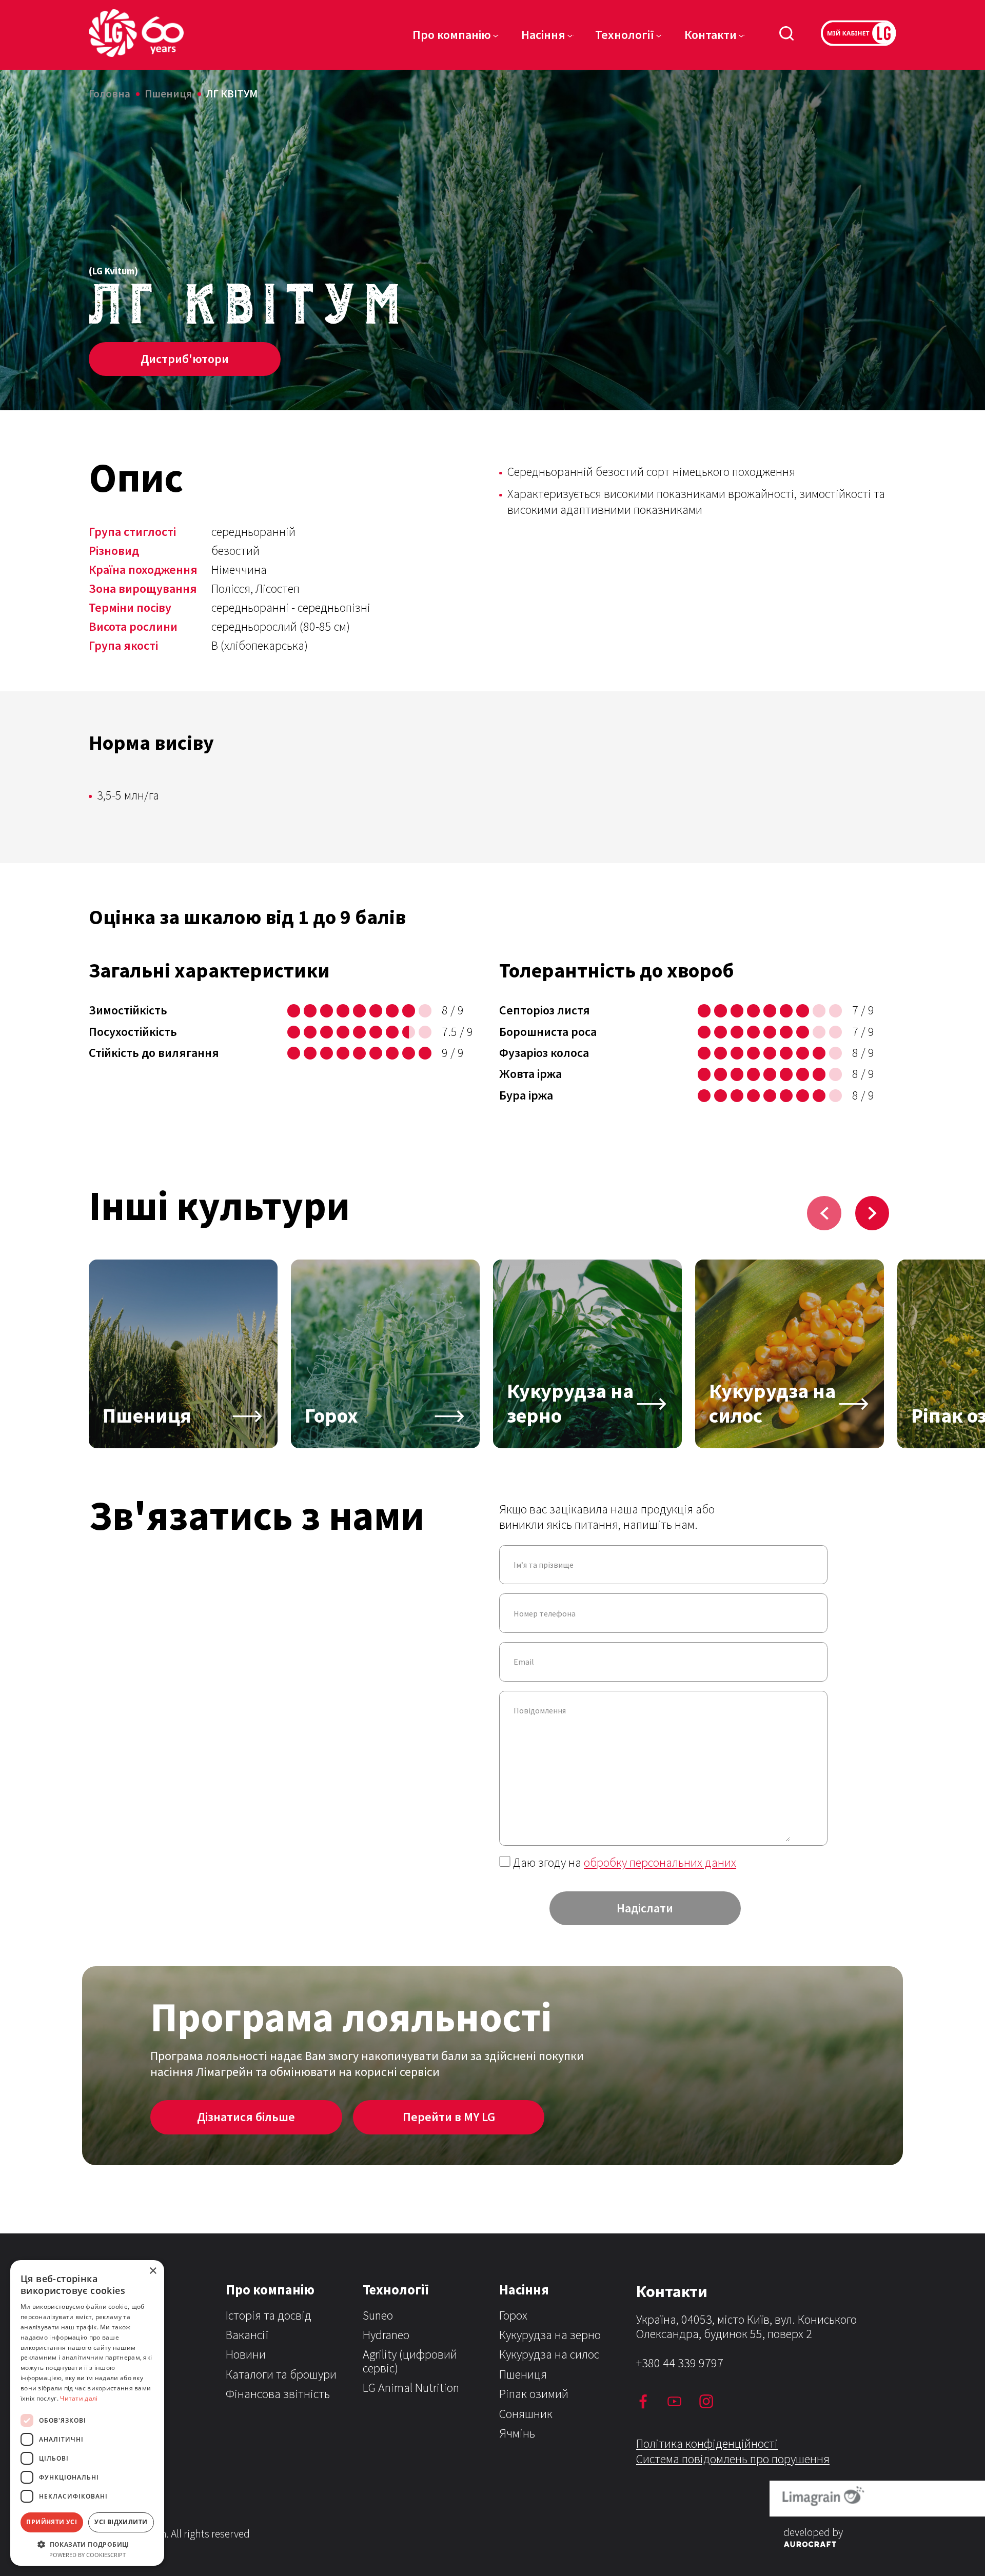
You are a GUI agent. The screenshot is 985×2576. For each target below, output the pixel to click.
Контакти (711, 35)
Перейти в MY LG (449, 2117)
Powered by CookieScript (87, 2555)
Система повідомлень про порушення (733, 2459)
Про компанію (452, 35)
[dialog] (87, 2413)
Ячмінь (517, 2433)
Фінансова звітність (278, 2394)
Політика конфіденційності (707, 2443)
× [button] (153, 2271)
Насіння (543, 35)
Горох (513, 2315)
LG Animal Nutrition (411, 2388)
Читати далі (79, 2398)
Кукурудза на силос (549, 2354)
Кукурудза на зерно (550, 2335)
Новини (246, 2354)
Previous (824, 1213)
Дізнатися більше (246, 2117)
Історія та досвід (269, 2315)
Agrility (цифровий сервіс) (410, 2361)
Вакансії (247, 2335)
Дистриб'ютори (185, 359)
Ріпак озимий (534, 2394)
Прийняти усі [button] (52, 2522)
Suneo (378, 2315)
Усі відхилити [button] (121, 2522)
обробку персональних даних (660, 1862)
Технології (625, 35)
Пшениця (523, 2374)
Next (872, 1213)
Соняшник (526, 2414)
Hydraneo (386, 2335)
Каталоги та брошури (281, 2374)
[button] (87, 2544)
